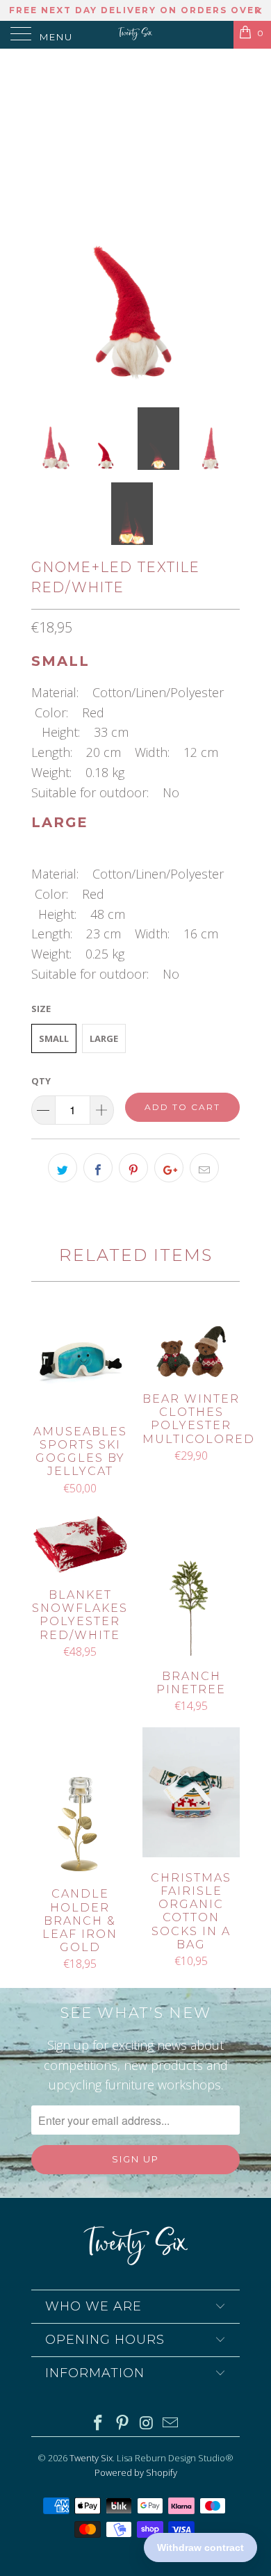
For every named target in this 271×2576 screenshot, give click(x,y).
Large (104, 1038)
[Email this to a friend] (204, 1168)
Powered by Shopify (136, 2472)
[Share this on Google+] (169, 1168)
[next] (227, 226)
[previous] (44, 226)
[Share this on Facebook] (98, 1168)
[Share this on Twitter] (63, 1168)
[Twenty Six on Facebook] (99, 2423)
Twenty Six (91, 2458)
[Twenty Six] (136, 35)
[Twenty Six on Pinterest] (123, 2423)
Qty (41, 1081)
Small (54, 1038)
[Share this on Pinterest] (133, 1168)
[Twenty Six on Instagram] (147, 2423)
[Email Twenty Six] (171, 2423)
